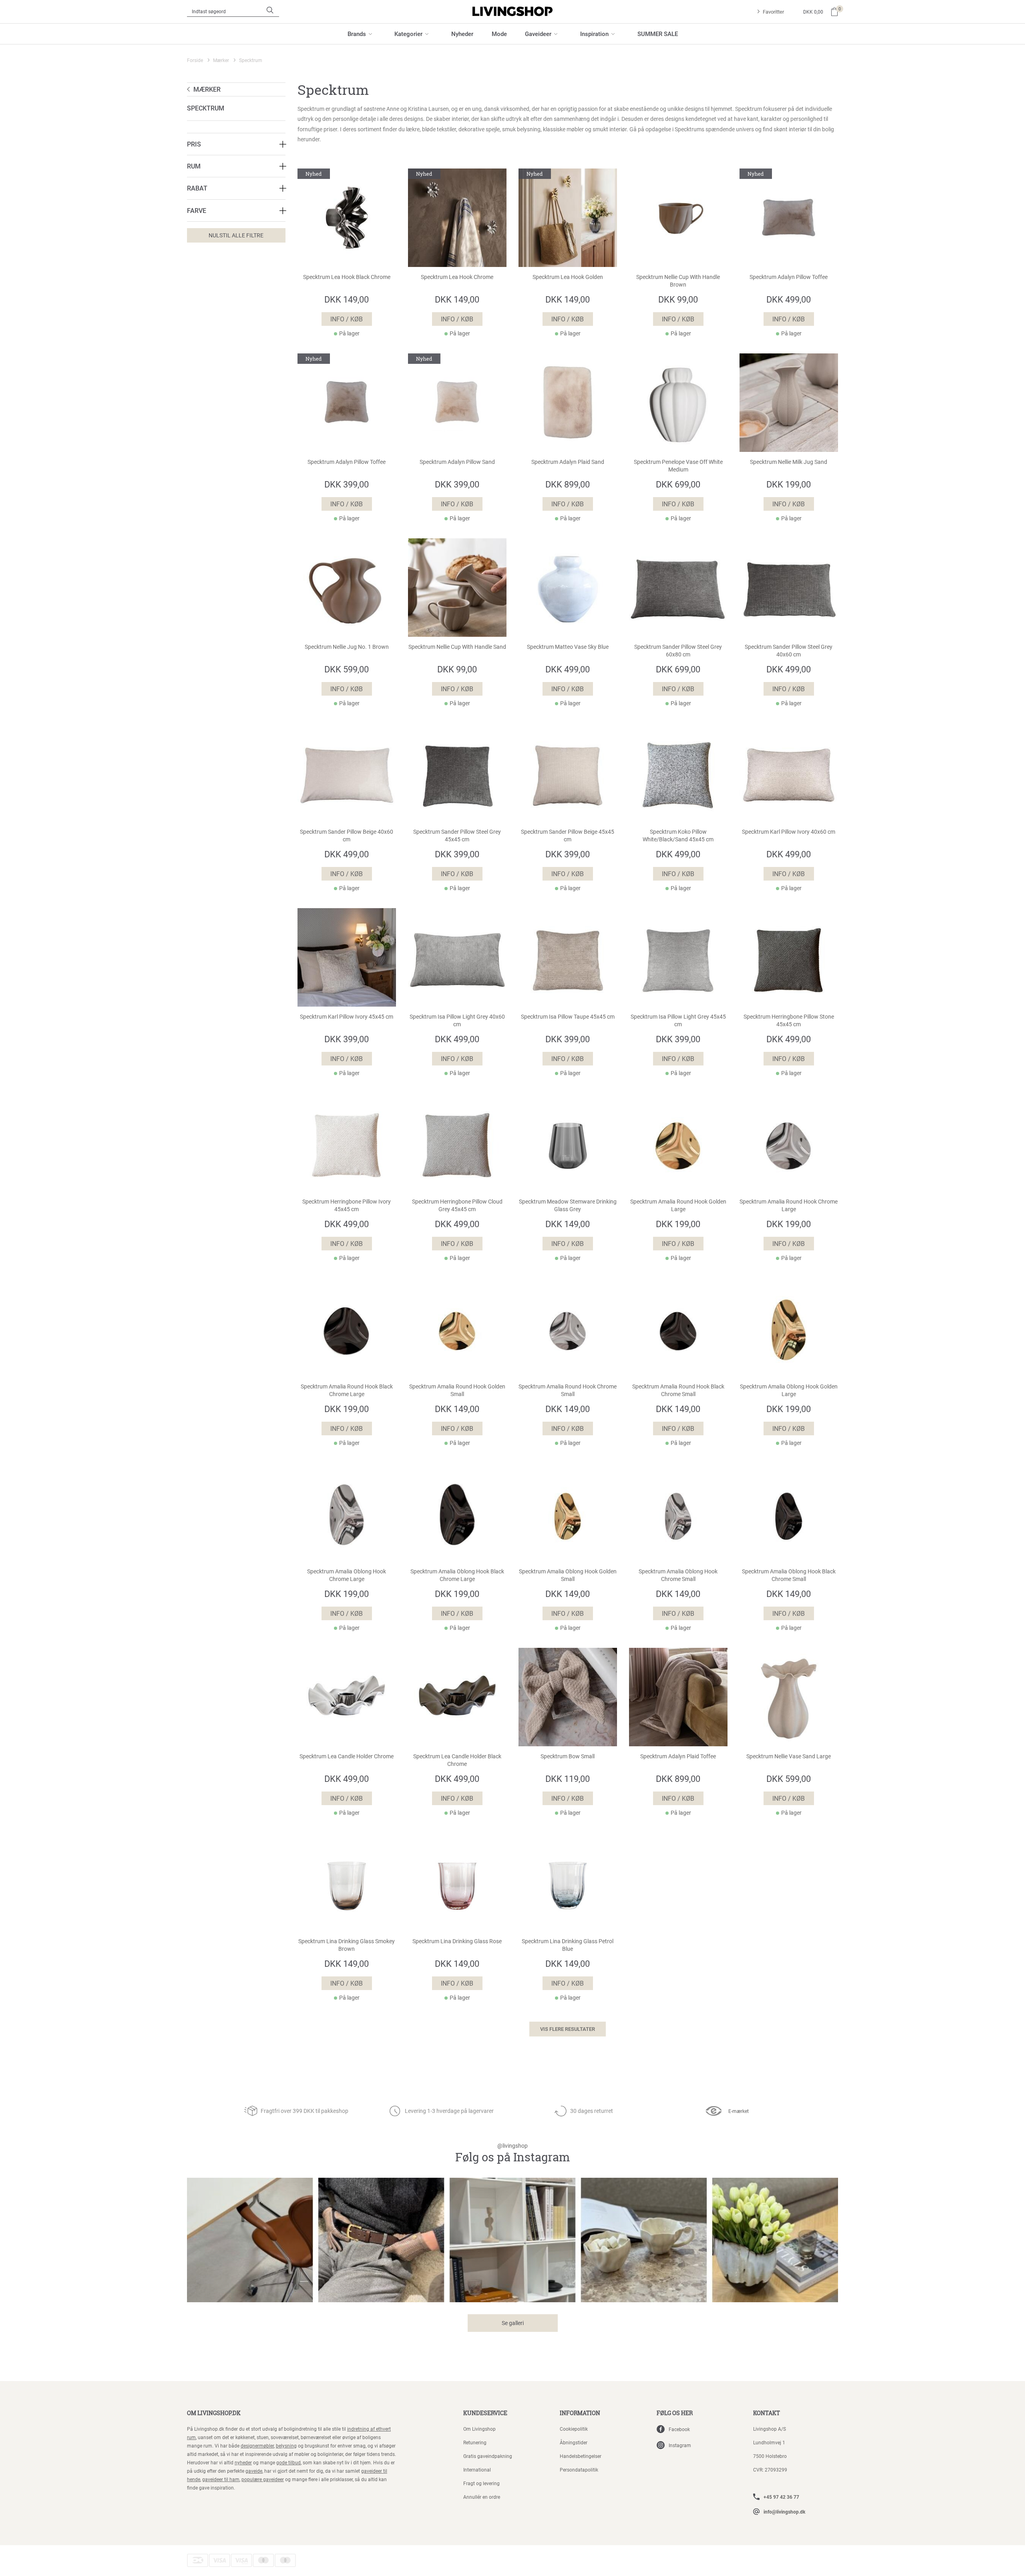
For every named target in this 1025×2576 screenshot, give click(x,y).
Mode (499, 34)
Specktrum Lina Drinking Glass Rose (457, 1941)
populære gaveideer (263, 2479)
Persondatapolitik (579, 2470)
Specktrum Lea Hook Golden (568, 277)
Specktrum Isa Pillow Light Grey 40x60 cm (457, 1020)
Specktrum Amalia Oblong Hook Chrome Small (678, 1575)
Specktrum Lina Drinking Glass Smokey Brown (347, 1945)
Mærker (221, 60)
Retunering (475, 2442)
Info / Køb (347, 319)
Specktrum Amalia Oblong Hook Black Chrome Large (457, 1575)
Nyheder (462, 34)
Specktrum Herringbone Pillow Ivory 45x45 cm (347, 1205)
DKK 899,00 (568, 484)
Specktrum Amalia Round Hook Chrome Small (568, 1390)
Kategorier (408, 34)
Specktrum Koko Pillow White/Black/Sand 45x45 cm (678, 836)
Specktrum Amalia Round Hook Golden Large (678, 1205)
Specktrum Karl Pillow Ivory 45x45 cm (347, 1017)
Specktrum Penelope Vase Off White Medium (678, 466)
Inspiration (594, 34)
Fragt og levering (481, 2483)
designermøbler (257, 2446)
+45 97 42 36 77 (781, 2497)
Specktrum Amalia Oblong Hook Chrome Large (347, 1575)
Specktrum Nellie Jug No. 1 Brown (347, 647)
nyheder (243, 2462)
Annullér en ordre (482, 2497)
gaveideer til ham (221, 2479)
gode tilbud (288, 2462)
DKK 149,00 (347, 299)
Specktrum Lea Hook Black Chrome (347, 277)
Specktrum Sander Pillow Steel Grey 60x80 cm (678, 651)
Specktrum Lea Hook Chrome (457, 277)
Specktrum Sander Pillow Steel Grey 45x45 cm (457, 836)
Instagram (680, 2445)
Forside (195, 60)
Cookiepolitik (574, 2429)
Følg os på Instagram (512, 2154)
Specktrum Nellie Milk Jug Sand (789, 462)
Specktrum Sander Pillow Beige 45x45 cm (568, 836)
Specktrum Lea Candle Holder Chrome (347, 1756)
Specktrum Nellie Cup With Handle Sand (457, 647)
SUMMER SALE (658, 34)
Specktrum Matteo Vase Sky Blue (568, 647)
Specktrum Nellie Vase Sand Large (789, 1756)
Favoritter (773, 12)
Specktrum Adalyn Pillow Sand (457, 462)
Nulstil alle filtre (236, 235)
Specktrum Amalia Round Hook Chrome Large (789, 1205)
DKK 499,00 (789, 299)
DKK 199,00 (789, 484)
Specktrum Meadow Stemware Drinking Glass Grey (568, 1205)
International (477, 2470)
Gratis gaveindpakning (488, 2456)
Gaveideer (538, 34)
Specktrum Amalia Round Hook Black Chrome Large (347, 1390)
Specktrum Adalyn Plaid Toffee (678, 1756)
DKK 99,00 (678, 299)
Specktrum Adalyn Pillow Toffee (789, 277)
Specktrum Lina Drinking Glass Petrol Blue (568, 1945)
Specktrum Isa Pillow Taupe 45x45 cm (568, 1017)
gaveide (254, 2471)
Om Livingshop (479, 2429)
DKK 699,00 (678, 484)
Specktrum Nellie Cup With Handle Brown (678, 281)
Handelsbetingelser (581, 2456)
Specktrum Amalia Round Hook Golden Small (457, 1390)
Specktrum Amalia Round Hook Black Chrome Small (678, 1390)
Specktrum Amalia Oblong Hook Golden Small (568, 1575)
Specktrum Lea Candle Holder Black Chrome (457, 1760)
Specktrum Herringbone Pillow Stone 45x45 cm (789, 1020)
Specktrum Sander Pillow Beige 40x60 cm (347, 836)
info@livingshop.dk (784, 2512)
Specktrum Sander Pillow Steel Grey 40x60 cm (789, 651)
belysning (286, 2446)
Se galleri (513, 2323)
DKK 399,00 (347, 484)
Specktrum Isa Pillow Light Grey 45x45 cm (678, 1020)
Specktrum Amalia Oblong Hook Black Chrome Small (789, 1575)
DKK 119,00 (568, 1779)
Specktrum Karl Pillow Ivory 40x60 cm (789, 832)
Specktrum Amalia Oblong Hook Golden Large (789, 1390)
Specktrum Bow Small (568, 1756)
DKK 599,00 (347, 669)
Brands (357, 34)
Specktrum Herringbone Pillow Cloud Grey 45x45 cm (457, 1205)
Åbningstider (574, 2442)
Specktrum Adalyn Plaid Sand (568, 462)
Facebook (679, 2429)
